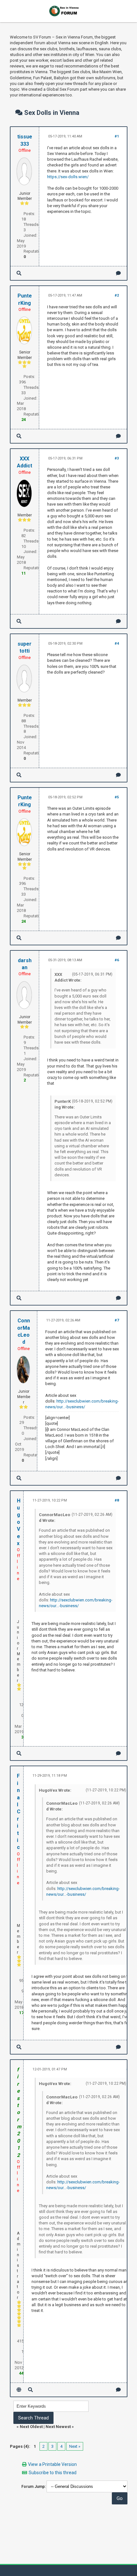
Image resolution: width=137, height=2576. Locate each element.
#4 (117, 644)
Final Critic (19, 1812)
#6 (117, 960)
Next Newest (58, 2427)
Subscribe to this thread (53, 2473)
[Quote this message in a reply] (118, 273)
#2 (117, 295)
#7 (117, 1320)
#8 (117, 1500)
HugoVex (19, 1522)
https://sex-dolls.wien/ (68, 177)
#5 (117, 797)
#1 (117, 136)
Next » (75, 2446)
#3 (117, 458)
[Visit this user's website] (19, 2390)
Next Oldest (31, 2427)
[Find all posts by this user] (19, 273)
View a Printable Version (52, 2464)
